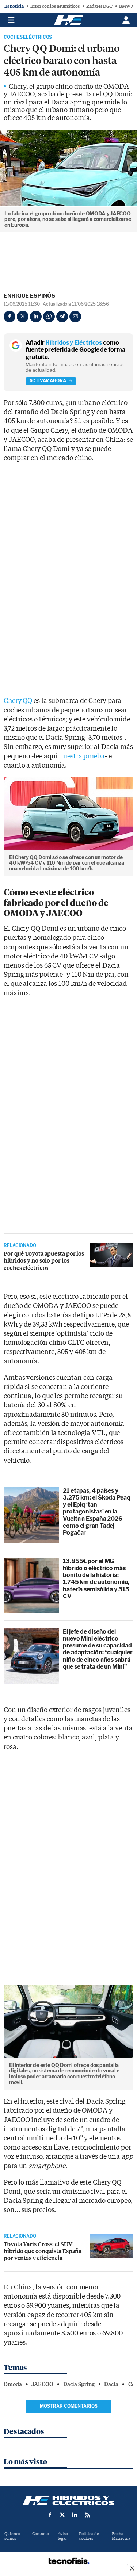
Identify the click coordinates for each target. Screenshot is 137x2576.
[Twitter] (23, 317)
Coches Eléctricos (28, 37)
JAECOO (42, 2384)
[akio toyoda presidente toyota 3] (111, 1255)
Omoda (13, 2384)
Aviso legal (63, 2536)
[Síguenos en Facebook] (50, 2515)
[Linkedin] (36, 317)
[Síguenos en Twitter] (62, 2515)
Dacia (111, 2384)
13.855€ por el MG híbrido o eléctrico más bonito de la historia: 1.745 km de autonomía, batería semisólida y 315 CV (96, 1579)
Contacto (41, 2534)
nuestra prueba (82, 756)
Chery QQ (18, 701)
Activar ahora (48, 381)
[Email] (75, 317)
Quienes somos (12, 2536)
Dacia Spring (79, 2384)
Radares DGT (99, 6)
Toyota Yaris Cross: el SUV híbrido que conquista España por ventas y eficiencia (43, 2251)
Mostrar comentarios (69, 2406)
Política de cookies (89, 2536)
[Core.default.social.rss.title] (87, 2515)
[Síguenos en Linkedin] (75, 2515)
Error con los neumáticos (55, 6)
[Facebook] (9, 317)
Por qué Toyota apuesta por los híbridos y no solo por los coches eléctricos (44, 1261)
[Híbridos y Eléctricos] (69, 2500)
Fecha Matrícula (121, 2536)
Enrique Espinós (29, 296)
